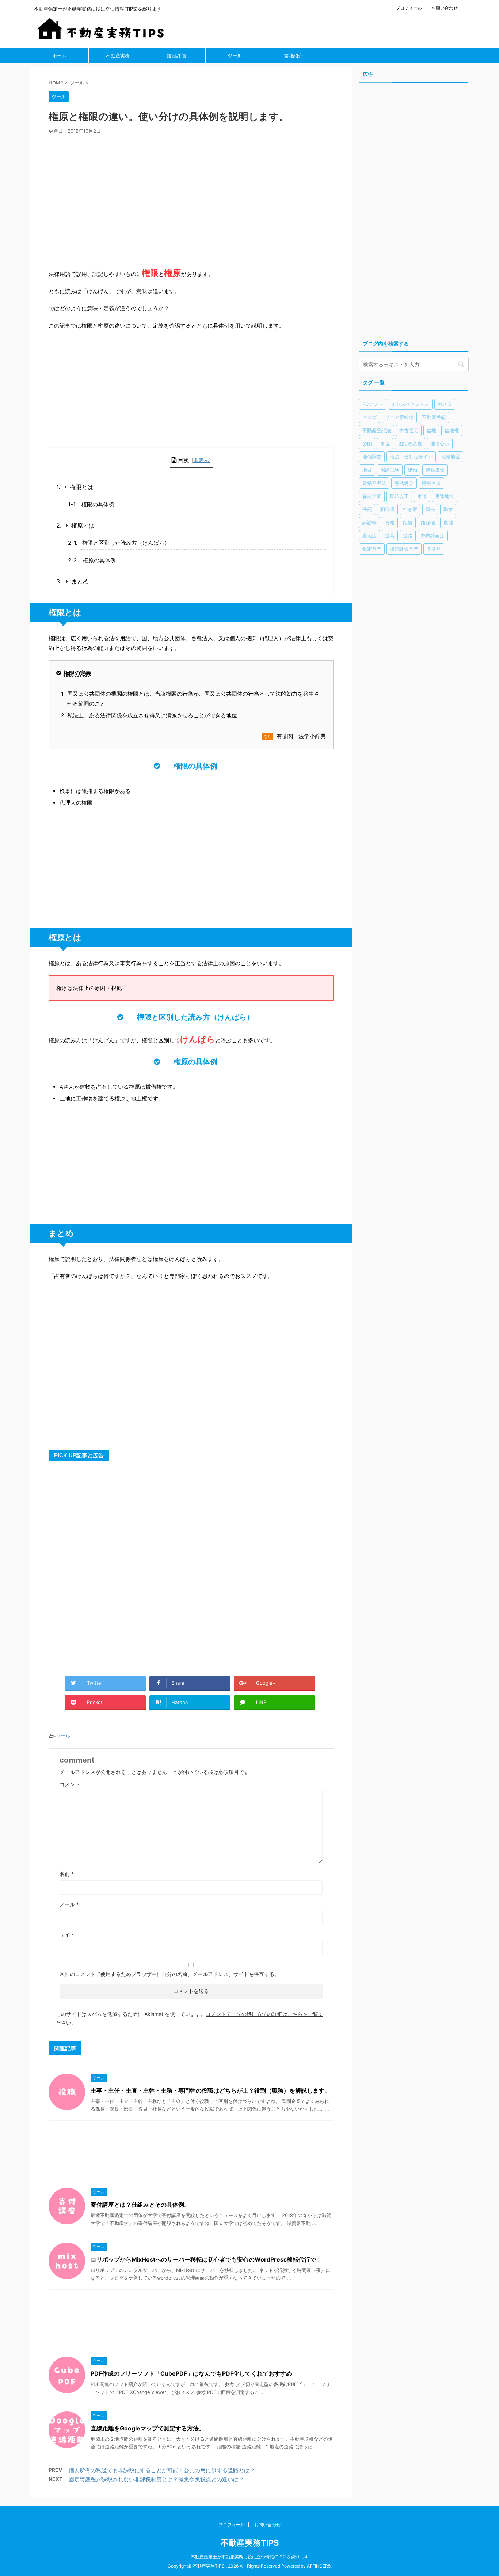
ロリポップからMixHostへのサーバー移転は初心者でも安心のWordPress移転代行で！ (206, 2259)
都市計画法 (433, 536)
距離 (408, 522)
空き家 (410, 509)
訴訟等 (370, 522)
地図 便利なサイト (411, 457)
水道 (422, 496)
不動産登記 (434, 417)
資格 (390, 522)
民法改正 (399, 496)
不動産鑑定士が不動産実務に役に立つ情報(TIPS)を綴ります (250, 2557)
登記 (367, 509)
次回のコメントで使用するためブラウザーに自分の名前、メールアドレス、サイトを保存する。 (169, 1974)
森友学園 (372, 496)
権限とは (81, 487)
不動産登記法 (377, 430)
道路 (408, 536)
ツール (235, 56)
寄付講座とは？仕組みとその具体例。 (140, 2205)
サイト (67, 1935)
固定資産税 (410, 443)
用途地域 (445, 496)
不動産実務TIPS (250, 2543)
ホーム (59, 56)
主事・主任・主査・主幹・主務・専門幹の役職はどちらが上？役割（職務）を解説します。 (210, 2090)
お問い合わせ (445, 8)
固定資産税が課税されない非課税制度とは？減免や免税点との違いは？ (156, 2479)
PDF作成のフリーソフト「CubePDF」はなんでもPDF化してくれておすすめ (191, 2373)
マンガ (370, 417)
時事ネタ (431, 483)
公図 (367, 443)
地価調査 (372, 457)
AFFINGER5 (319, 2566)
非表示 (201, 460)
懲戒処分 (404, 483)
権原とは (83, 525)
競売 (430, 509)
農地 (448, 522)
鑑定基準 (372, 549)
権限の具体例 (98, 504)
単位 (385, 443)
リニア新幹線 (399, 417)
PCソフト (373, 404)
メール (69, 1904)
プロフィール (409, 8)
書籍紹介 (293, 56)
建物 (412, 470)
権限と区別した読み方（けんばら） (126, 543)
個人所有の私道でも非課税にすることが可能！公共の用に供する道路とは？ (162, 2470)
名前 (67, 1874)
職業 (448, 509)
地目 (367, 470)
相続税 (387, 509)
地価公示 (440, 443)
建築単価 (435, 470)
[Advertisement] (191, 199)
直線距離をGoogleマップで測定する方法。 (148, 2428)
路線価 (428, 522)
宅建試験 (390, 470)
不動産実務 (118, 56)
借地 (431, 430)
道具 (390, 536)
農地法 (370, 536)
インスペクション (410, 404)
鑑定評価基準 (404, 549)
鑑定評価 (176, 56)
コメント (70, 1784)
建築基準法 (374, 483)
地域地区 (450, 457)
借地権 (452, 430)
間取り (434, 549)
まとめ (80, 581)
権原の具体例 (99, 560)
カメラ (445, 404)
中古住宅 (409, 430)
